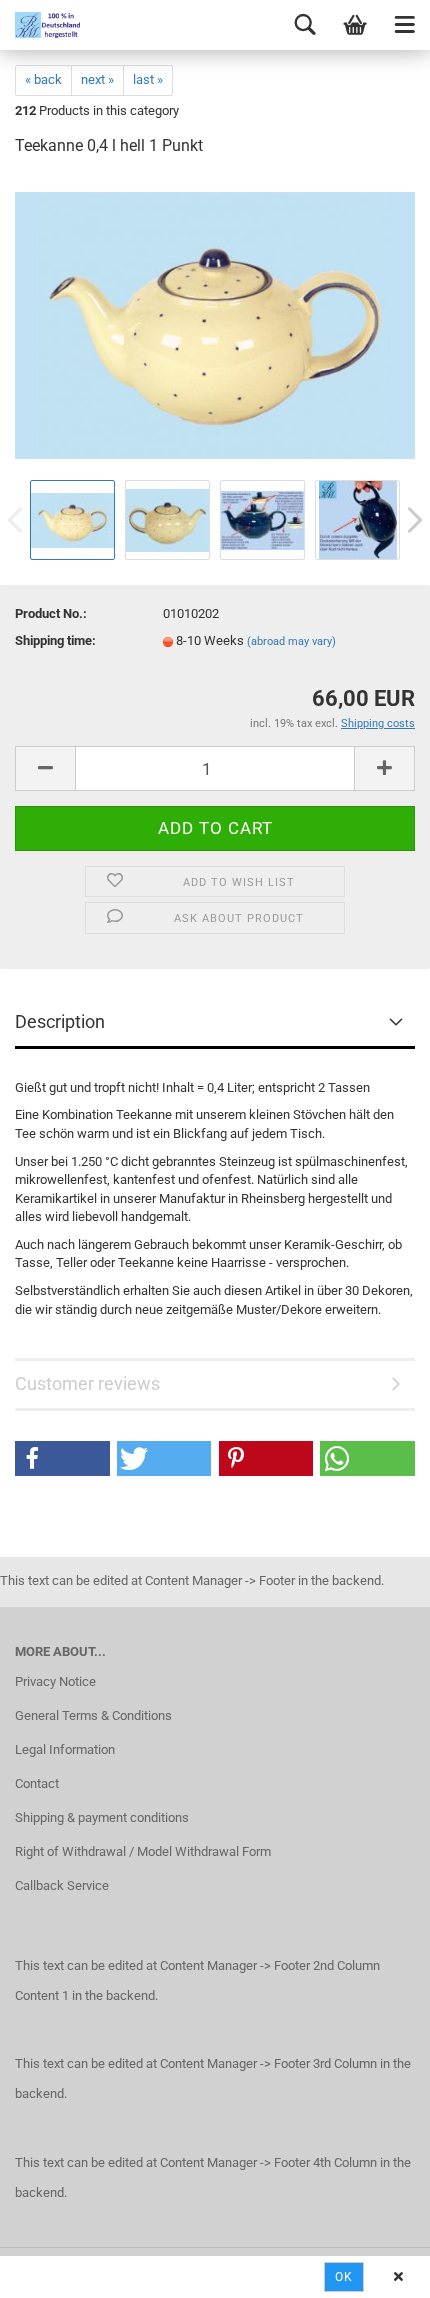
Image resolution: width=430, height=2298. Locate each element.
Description (60, 1021)
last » (148, 79)
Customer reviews (87, 1383)
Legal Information (65, 1749)
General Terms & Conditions (93, 1715)
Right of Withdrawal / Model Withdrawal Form (143, 1851)
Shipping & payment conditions (102, 1817)
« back (43, 79)
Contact (37, 1783)
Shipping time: (55, 640)
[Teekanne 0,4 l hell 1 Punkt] (215, 324)
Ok (344, 2277)
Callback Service (62, 1885)
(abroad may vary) (291, 641)
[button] (62, 1458)
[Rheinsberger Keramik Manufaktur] (40, 25)
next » (97, 79)
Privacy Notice (55, 1681)
